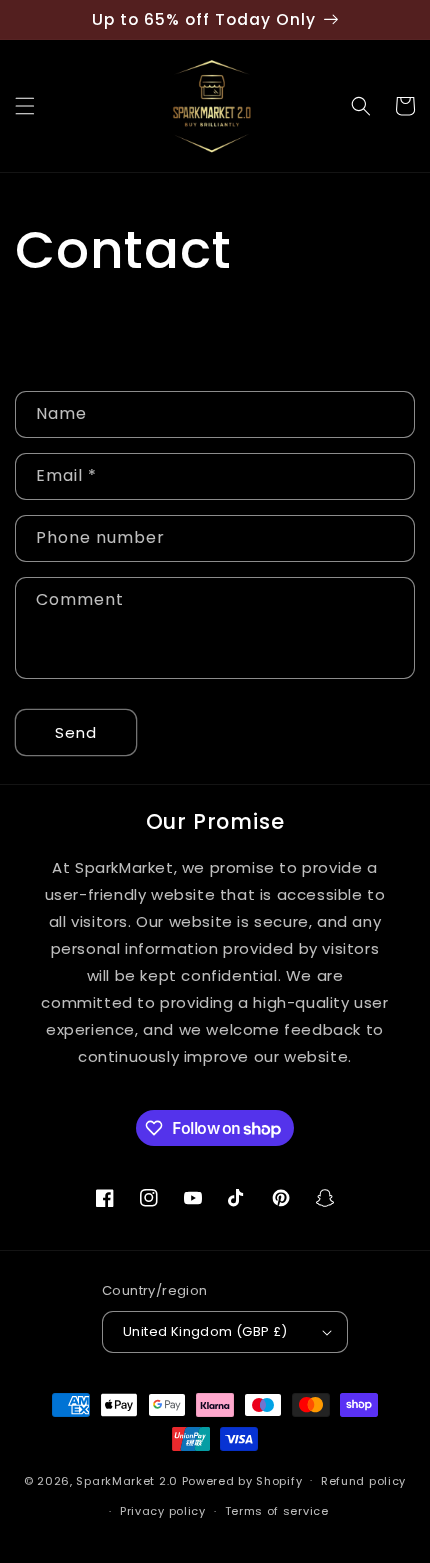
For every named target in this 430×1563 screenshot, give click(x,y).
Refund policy (363, 1481)
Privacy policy (163, 1511)
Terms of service (277, 1511)
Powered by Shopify (242, 1480)
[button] (25, 106)
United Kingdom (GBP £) (205, 1331)
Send (76, 732)
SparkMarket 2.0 (127, 1480)
